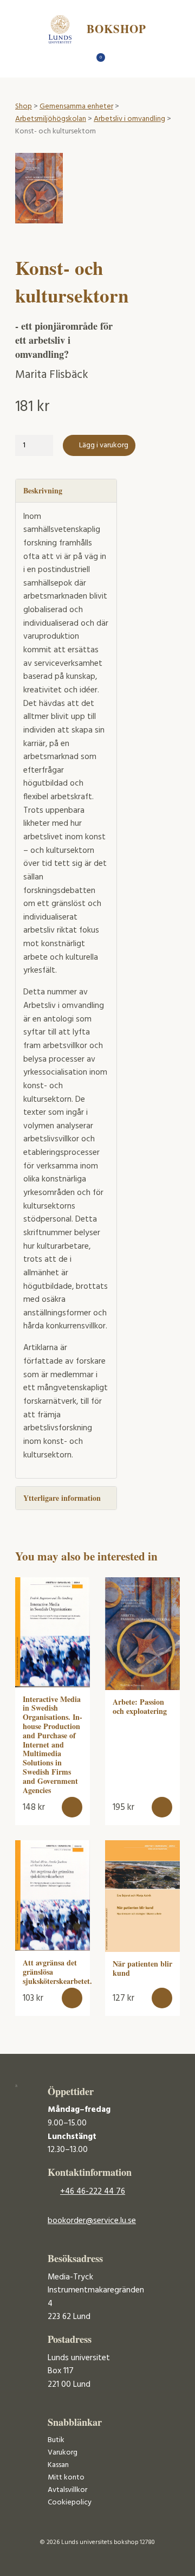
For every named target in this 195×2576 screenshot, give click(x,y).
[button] (72, 1807)
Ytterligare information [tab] (62, 1498)
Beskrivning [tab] (43, 490)
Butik (56, 2440)
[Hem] (79, 60)
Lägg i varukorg (104, 445)
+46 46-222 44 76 (93, 2192)
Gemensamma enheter (76, 107)
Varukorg (63, 2453)
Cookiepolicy (70, 2503)
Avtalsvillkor (67, 2490)
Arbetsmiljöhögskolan (51, 119)
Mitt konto (66, 2478)
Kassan (58, 2465)
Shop (24, 107)
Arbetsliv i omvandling (129, 119)
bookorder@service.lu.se (92, 2221)
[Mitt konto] (117, 60)
